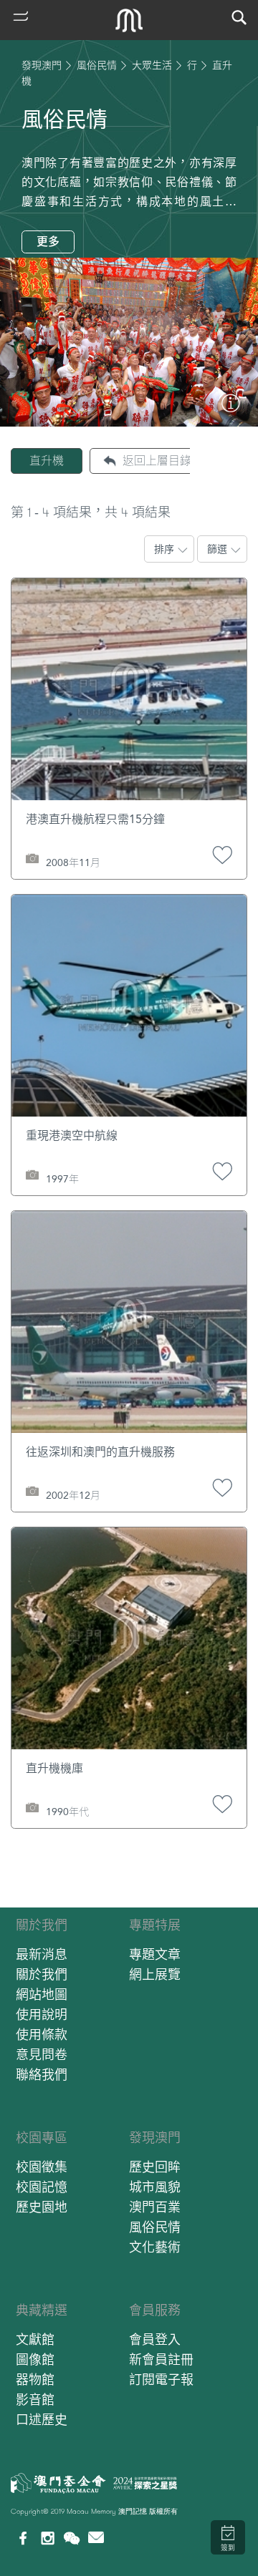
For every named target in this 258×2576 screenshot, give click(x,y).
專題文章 (155, 1954)
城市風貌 (155, 2187)
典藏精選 (42, 2310)
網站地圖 (42, 1994)
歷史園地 (42, 2207)
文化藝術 (155, 2247)
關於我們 (42, 1925)
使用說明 (42, 2014)
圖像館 (35, 2359)
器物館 (35, 2380)
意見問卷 (42, 2055)
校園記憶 (42, 2187)
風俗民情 (97, 65)
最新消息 (42, 1954)
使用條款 (42, 2035)
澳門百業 (155, 2207)
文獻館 (35, 2339)
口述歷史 (42, 2420)
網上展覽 (155, 1974)
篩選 (217, 549)
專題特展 (155, 1925)
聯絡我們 (42, 2075)
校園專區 (42, 2138)
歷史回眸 (155, 2167)
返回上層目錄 (157, 461)
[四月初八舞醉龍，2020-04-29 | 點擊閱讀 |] (231, 409)
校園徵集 (42, 2167)
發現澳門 (42, 65)
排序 (164, 549)
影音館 (35, 2400)
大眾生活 (152, 65)
